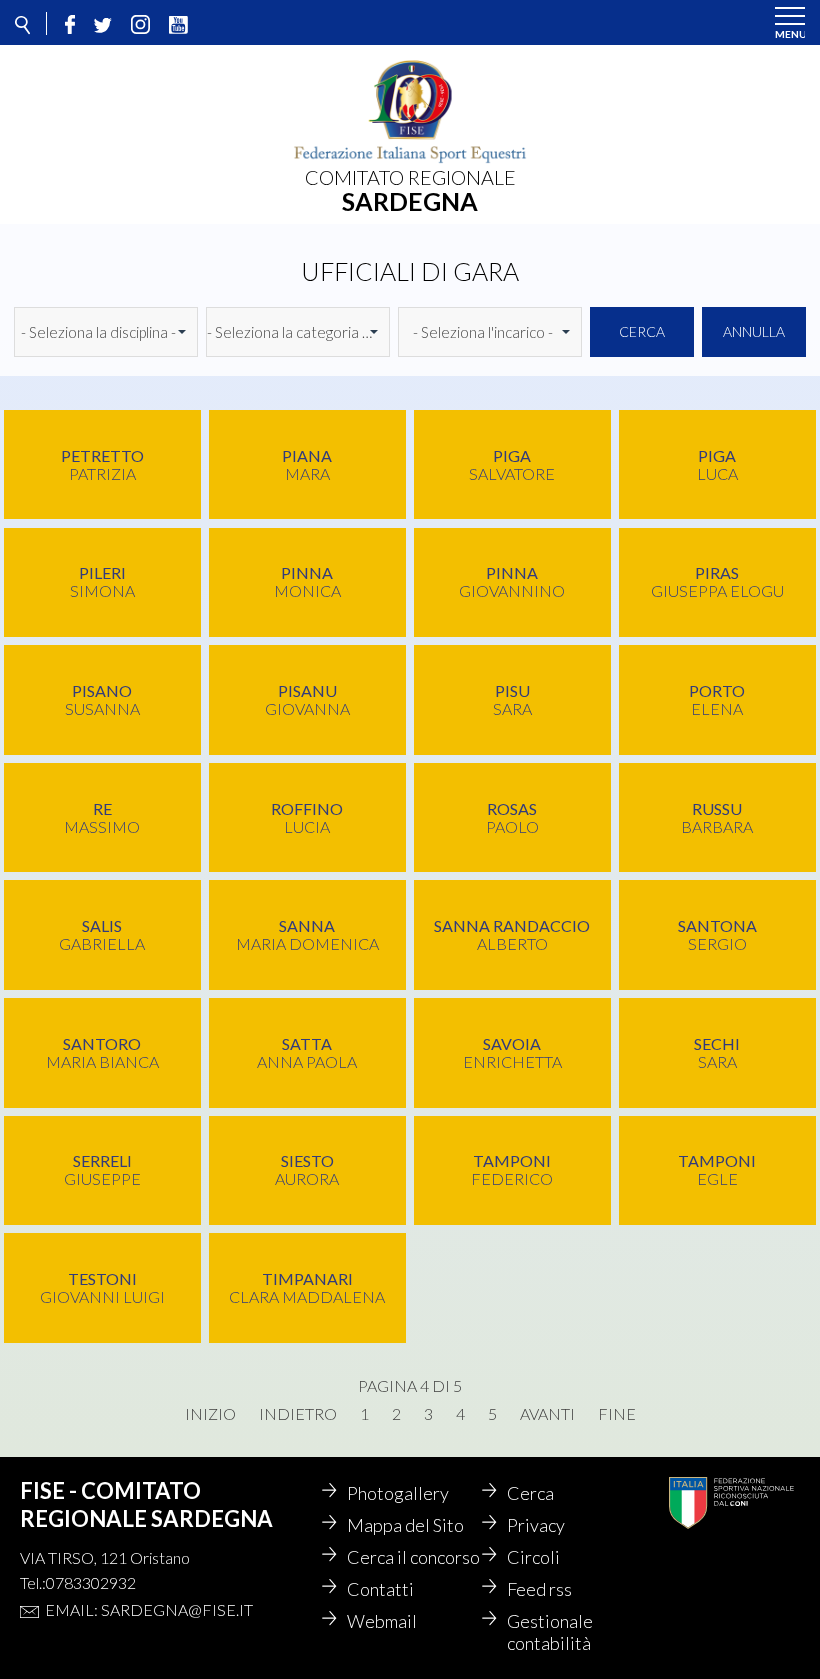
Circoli (533, 1557)
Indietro (298, 1414)
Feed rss (539, 1589)
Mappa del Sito (405, 1525)
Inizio (210, 1414)
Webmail (382, 1621)
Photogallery (398, 1493)
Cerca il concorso (413, 1557)
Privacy (536, 1525)
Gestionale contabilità (550, 1632)
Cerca (642, 331)
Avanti (547, 1414)
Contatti (380, 1589)
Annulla (754, 331)
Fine (617, 1414)
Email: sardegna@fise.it (149, 1609)
